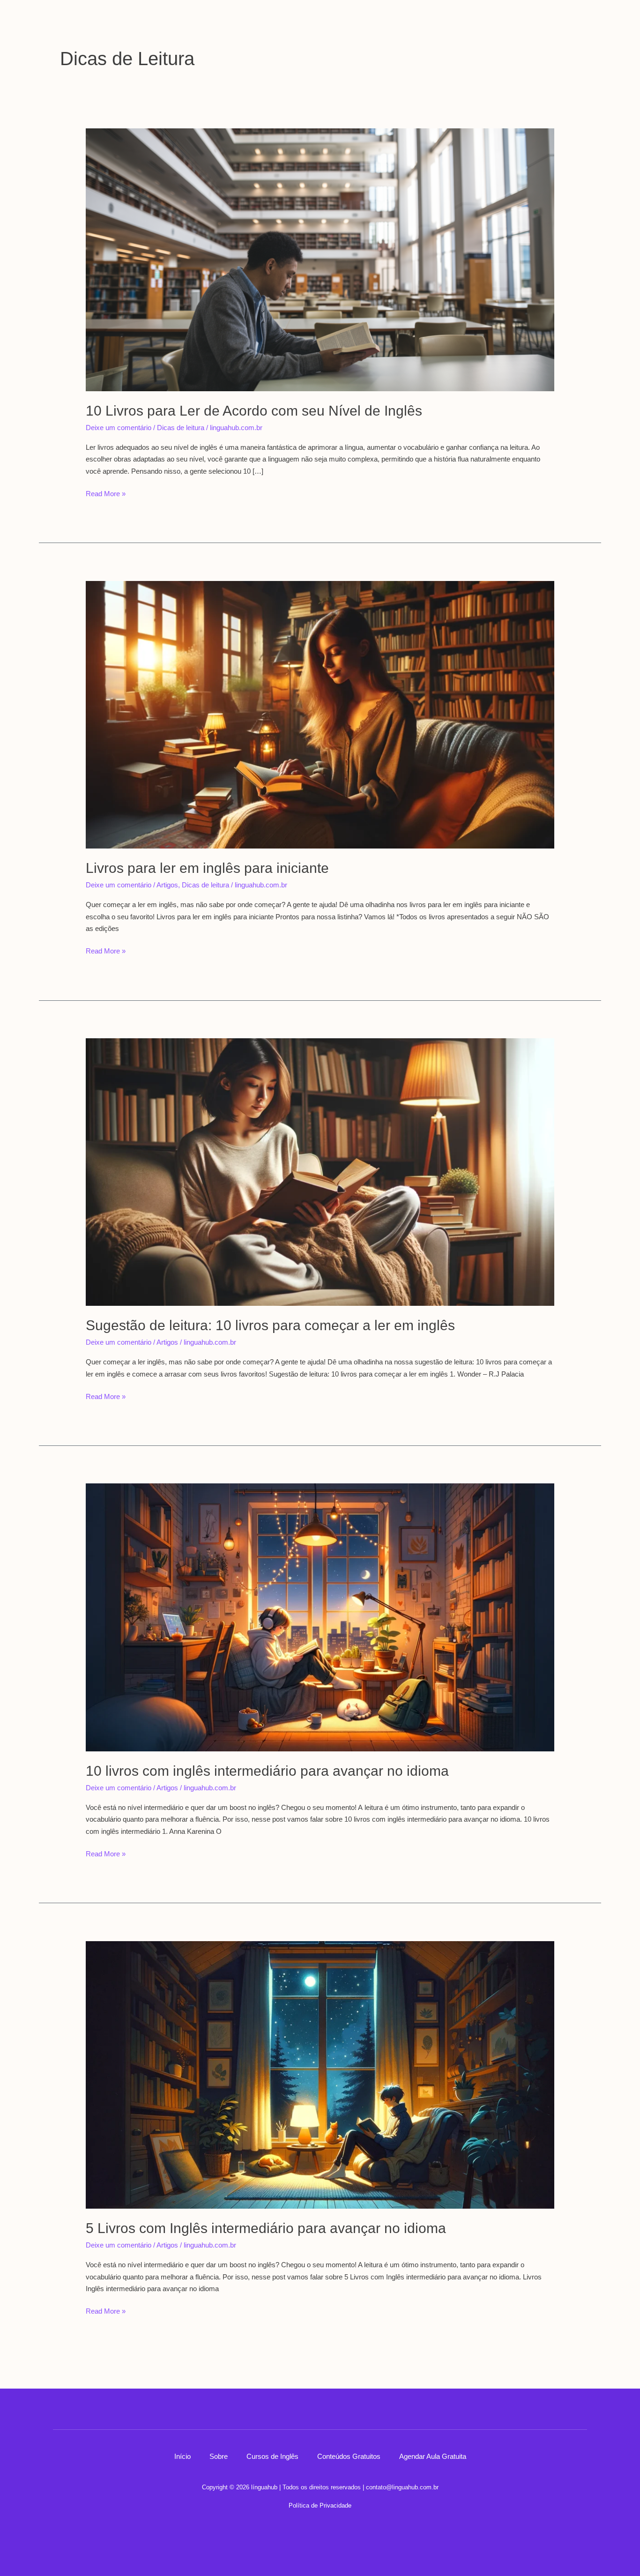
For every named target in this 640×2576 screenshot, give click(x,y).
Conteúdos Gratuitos (349, 2456)
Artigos (167, 885)
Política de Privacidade (320, 2505)
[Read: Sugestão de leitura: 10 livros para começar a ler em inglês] (320, 1171)
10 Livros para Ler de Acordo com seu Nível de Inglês (254, 411)
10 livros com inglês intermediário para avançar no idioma (267, 1771)
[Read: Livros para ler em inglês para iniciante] (320, 714)
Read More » (106, 493)
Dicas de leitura (181, 428)
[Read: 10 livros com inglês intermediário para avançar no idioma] (320, 1617)
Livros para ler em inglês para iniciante (207, 868)
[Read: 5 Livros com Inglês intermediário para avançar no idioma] (320, 2074)
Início (182, 2456)
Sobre (219, 2456)
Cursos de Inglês (272, 2456)
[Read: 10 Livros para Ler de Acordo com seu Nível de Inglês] (320, 259)
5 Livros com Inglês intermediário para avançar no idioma (266, 2228)
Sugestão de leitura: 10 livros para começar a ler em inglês (270, 1325)
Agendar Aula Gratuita (433, 2456)
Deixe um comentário (119, 428)
